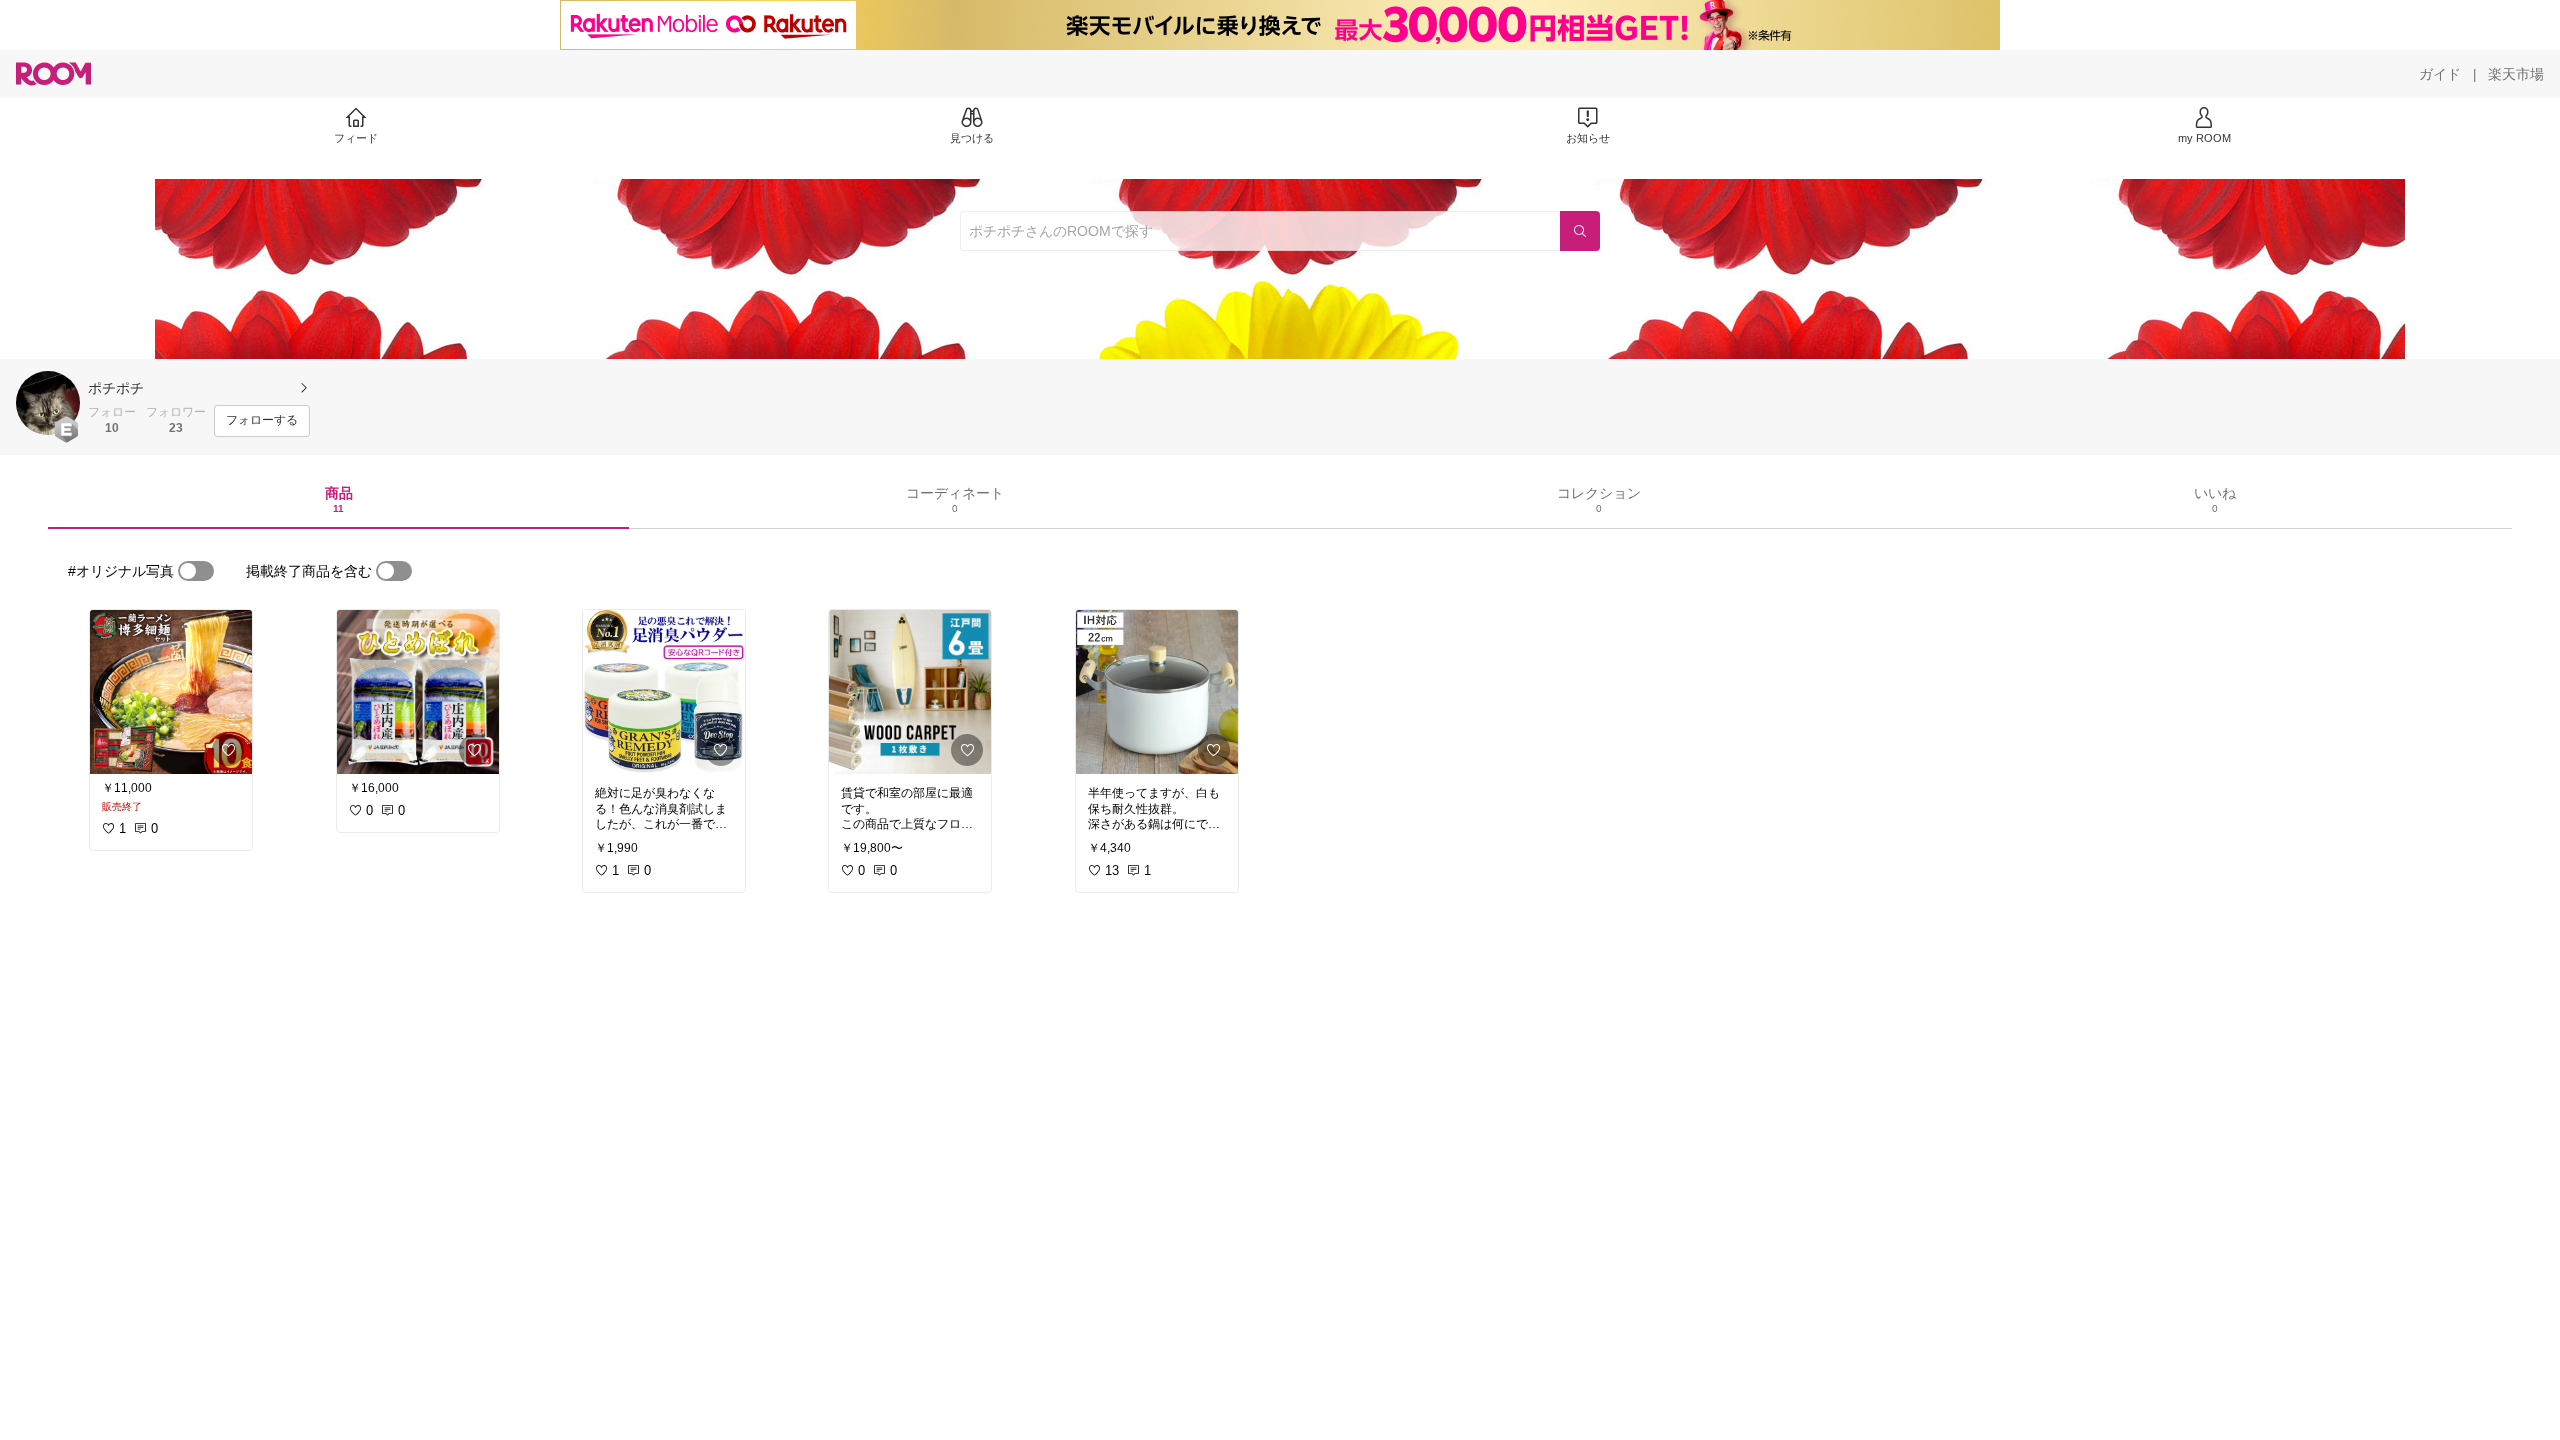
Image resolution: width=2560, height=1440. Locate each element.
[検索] (1580, 231)
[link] (171, 692)
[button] (48, 403)
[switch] (196, 571)
